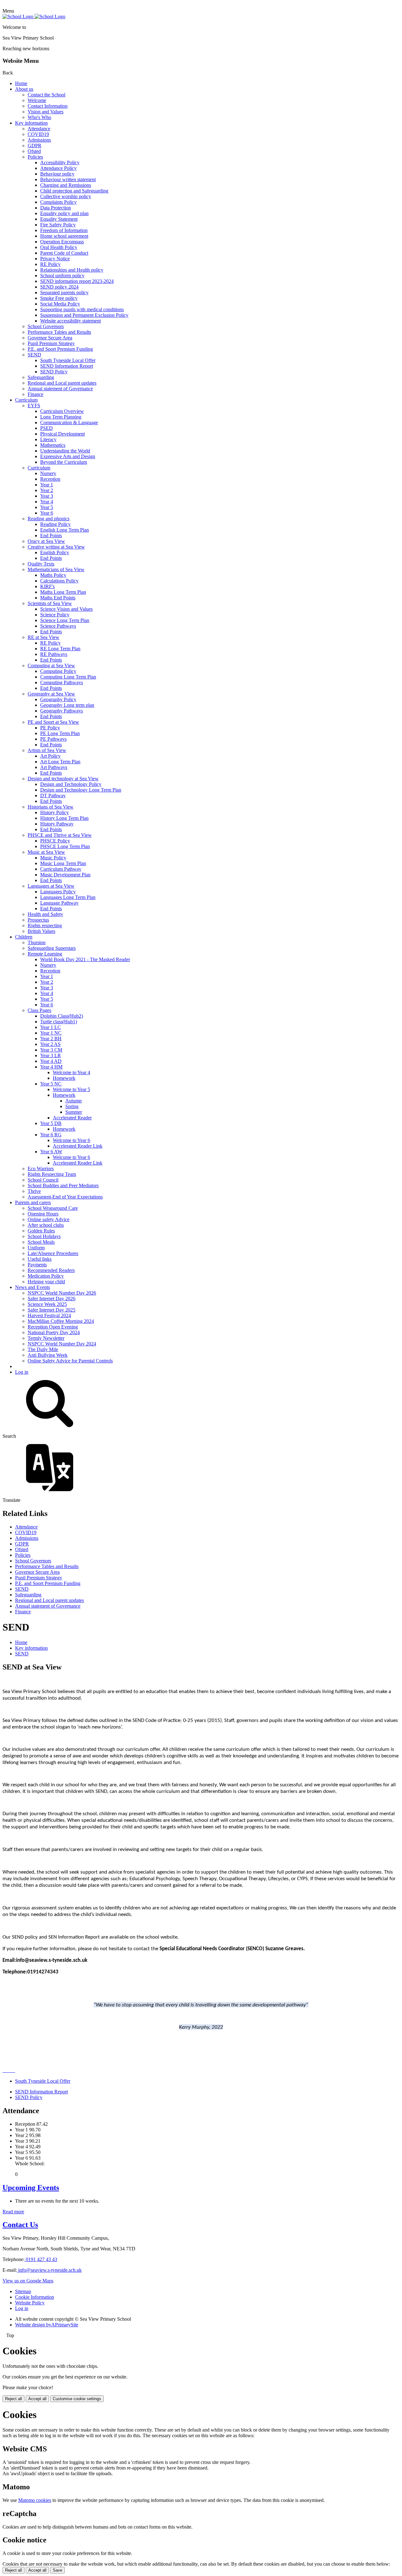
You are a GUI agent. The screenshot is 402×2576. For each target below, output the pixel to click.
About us (24, 89)
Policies (35, 157)
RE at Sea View (43, 637)
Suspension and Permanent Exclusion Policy (84, 315)
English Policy (55, 552)
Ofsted (34, 151)
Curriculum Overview (62, 411)
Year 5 (47, 507)
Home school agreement (64, 236)
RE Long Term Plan (60, 649)
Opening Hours (43, 1214)
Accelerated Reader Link (78, 1146)
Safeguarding (41, 377)
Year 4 (47, 502)
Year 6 (47, 513)
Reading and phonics (49, 519)
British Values (41, 931)
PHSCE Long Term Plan (65, 846)
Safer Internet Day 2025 (52, 1310)
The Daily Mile (43, 1349)
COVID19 (38, 134)
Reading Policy (55, 524)
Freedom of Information (64, 230)
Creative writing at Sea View (56, 547)
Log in (22, 1372)
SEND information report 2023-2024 (77, 281)
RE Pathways (54, 654)
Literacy (48, 439)
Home (21, 83)
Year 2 (47, 490)
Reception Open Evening (53, 1327)
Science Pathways (58, 626)
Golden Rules (41, 1231)
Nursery (48, 473)
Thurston (37, 942)
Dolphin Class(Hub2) (62, 1016)
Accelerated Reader (72, 1118)
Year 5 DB (51, 1123)
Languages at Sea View (51, 886)
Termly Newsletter (46, 1338)
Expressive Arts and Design (68, 456)
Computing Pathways (62, 682)
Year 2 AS (50, 1044)
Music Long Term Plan (63, 863)
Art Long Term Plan (60, 762)
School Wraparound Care (53, 1208)
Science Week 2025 (47, 1304)
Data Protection (56, 208)
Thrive (34, 1191)
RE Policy (50, 264)
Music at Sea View (46, 852)
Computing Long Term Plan (68, 677)
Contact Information (48, 106)
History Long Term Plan (64, 818)
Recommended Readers (51, 1270)
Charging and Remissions (66, 185)
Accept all (37, 2399)
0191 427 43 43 (41, 2259)
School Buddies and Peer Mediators (63, 1185)
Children (24, 937)
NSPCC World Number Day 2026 (62, 1293)
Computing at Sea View (51, 666)
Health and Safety (45, 914)
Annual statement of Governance (60, 389)
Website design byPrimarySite (47, 2325)
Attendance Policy (58, 168)
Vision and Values (46, 112)
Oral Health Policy (59, 247)
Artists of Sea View (47, 750)
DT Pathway (53, 796)
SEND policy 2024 (59, 287)
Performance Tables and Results (59, 332)
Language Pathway (59, 903)
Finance (35, 394)
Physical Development (62, 434)
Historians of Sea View (51, 807)
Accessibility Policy (60, 162)
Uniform (36, 1248)
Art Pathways (54, 767)
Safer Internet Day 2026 (52, 1299)
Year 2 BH (51, 1039)
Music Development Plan (65, 875)
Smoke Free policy (59, 298)
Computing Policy (58, 671)
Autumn (73, 1101)
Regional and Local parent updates (62, 383)
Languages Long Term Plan (68, 897)
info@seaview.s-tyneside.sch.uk (49, 2270)
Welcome (37, 100)
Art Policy (50, 756)
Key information (31, 123)
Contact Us (20, 2225)
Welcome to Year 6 (71, 1140)
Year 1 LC (51, 1027)
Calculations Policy (59, 581)
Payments (37, 1265)
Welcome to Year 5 (71, 1089)
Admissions (39, 140)
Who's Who (39, 117)
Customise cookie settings (77, 2399)
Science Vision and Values (66, 609)
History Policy (54, 812)
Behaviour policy (57, 174)
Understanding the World (65, 451)
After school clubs (46, 1225)
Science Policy (55, 615)
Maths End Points (58, 598)
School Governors (46, 326)
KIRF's (47, 586)
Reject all (14, 2399)
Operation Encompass (62, 242)
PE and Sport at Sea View (53, 722)
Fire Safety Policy (58, 225)
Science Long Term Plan (65, 620)
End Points (51, 536)
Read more (13, 2212)
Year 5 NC (51, 1084)
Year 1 (47, 485)
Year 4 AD (51, 1061)
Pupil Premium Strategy (51, 343)
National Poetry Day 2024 (54, 1332)
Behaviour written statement (68, 179)
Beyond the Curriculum (64, 462)
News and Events (33, 1287)
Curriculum (26, 400)
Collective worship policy (66, 196)
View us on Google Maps (28, 2281)
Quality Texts (41, 564)
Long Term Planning (61, 417)
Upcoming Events (31, 2188)
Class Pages (39, 1010)
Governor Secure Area (50, 338)
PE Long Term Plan (60, 733)
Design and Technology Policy (71, 784)
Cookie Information (35, 2297)
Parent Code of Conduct (64, 253)
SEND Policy (54, 372)
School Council (43, 1180)
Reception (50, 479)
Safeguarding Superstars (52, 948)
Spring (72, 1106)
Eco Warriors (41, 1169)
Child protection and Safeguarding (74, 191)
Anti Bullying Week (48, 1355)
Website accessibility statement (71, 321)
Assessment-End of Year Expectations (65, 1197)
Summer (74, 1112)
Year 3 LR (51, 1055)
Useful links (40, 1259)
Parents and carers (33, 1202)
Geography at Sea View (51, 694)
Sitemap (23, 2291)
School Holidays (44, 1236)
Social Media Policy (60, 304)
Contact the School (46, 95)
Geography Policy (58, 699)
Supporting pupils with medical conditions (82, 309)
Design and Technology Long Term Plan (81, 790)
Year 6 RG (51, 1135)
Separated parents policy (64, 292)
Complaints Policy (58, 202)
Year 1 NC (51, 1033)
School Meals (41, 1242)
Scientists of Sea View (50, 603)
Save (57, 2570)
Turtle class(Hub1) (59, 1022)
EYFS (34, 406)
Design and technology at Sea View (63, 779)
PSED (46, 428)
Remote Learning (45, 954)
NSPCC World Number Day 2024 (62, 1344)
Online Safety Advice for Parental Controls (70, 1361)
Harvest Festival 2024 (49, 1315)
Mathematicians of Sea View (56, 569)
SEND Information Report (67, 366)
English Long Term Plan (65, 530)
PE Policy (50, 728)
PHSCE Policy (55, 841)
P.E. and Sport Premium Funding (60, 349)
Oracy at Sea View (46, 541)
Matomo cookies (35, 2500)
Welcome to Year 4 (71, 1072)
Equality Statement (59, 219)
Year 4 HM (51, 1067)
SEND (34, 355)
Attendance (39, 129)
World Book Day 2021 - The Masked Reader (85, 959)
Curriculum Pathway (61, 869)
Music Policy (53, 858)
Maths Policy (53, 575)
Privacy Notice (55, 259)
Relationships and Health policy (72, 270)
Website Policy (30, 2303)
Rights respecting (45, 925)
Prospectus (38, 920)
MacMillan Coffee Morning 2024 (61, 1321)
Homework (64, 1078)
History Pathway (57, 824)
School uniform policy (62, 276)
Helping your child (46, 1282)
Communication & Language (69, 422)
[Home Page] (34, 16)
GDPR (35, 146)
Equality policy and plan (64, 213)
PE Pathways (53, 739)
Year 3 (47, 496)
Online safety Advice (49, 1219)
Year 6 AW (51, 1152)
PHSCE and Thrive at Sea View (60, 835)
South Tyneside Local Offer (68, 360)
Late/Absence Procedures (53, 1253)
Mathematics (53, 445)
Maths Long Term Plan (63, 592)
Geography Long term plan (67, 705)
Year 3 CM (51, 1050)
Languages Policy (58, 892)
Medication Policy (46, 1276)
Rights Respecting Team (52, 1174)
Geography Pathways (62, 711)
